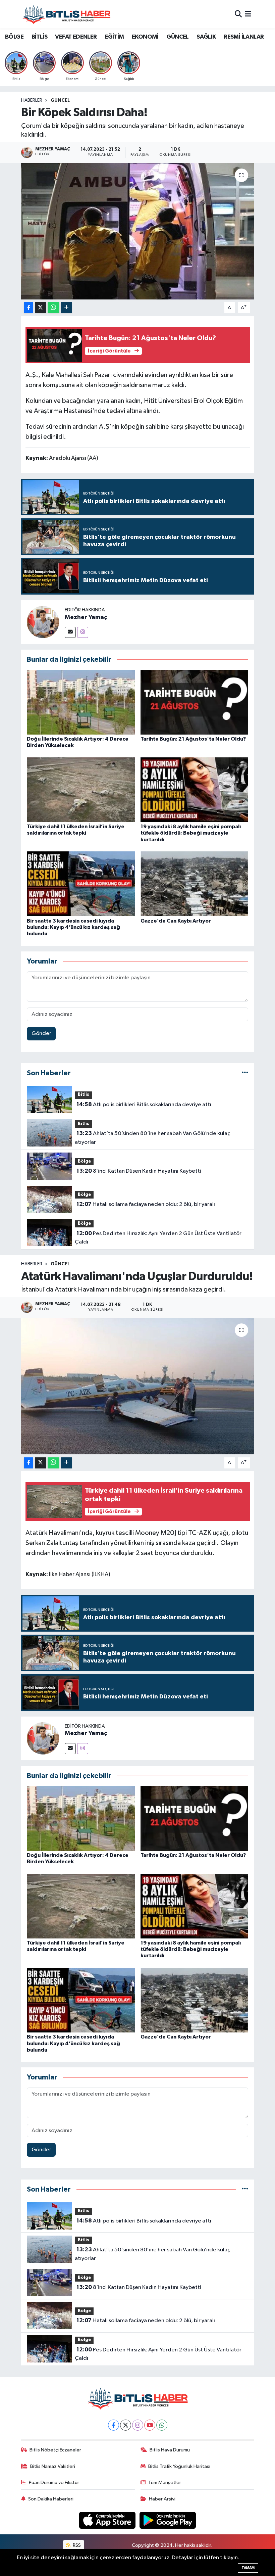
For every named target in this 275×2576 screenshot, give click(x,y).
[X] (126, 2425)
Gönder (41, 1034)
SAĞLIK (206, 37)
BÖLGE (14, 37)
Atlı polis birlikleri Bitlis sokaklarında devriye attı (144, 1105)
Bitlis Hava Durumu (170, 2450)
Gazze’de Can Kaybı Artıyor (176, 921)
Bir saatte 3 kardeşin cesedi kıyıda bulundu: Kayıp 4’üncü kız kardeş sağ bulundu (73, 927)
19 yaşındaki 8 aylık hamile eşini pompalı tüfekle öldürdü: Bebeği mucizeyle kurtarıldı (191, 833)
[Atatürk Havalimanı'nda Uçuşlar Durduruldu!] (138, 1386)
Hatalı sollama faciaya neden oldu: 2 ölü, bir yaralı (146, 1204)
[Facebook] (114, 2425)
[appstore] (108, 2520)
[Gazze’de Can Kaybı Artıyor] (195, 884)
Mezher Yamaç (86, 617)
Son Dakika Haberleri (51, 2499)
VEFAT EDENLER (76, 37)
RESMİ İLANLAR (244, 37)
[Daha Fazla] (66, 308)
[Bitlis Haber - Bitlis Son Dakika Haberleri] (66, 14)
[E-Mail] (70, 632)
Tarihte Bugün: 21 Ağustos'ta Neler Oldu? (193, 739)
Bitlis (84, 1095)
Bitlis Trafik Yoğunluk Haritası (179, 2466)
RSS (76, 2545)
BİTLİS (39, 37)
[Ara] (238, 14)
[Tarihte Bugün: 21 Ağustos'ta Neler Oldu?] (195, 702)
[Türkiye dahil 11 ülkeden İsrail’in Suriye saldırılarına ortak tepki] (81, 789)
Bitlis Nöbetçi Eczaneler (55, 2450)
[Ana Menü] (248, 14)
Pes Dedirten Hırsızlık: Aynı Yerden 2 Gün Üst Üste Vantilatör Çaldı (158, 1238)
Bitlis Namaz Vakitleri (53, 2466)
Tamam (248, 2568)
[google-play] (168, 2520)
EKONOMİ (145, 37)
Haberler (32, 100)
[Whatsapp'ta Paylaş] (53, 308)
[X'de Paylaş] (41, 308)
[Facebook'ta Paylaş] (29, 308)
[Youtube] (150, 2425)
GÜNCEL (177, 37)
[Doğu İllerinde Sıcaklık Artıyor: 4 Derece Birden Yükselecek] (81, 702)
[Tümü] (245, 1073)
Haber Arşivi (162, 2499)
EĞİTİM (114, 37)
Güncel (60, 100)
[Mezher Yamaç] (43, 622)
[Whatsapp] (162, 2425)
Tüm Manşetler (165, 2483)
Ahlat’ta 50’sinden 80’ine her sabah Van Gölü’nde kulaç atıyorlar (152, 1138)
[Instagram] (83, 632)
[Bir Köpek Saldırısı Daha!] (138, 231)
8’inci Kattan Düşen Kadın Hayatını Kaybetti (139, 1171)
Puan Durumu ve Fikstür (54, 2483)
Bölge (84, 1161)
